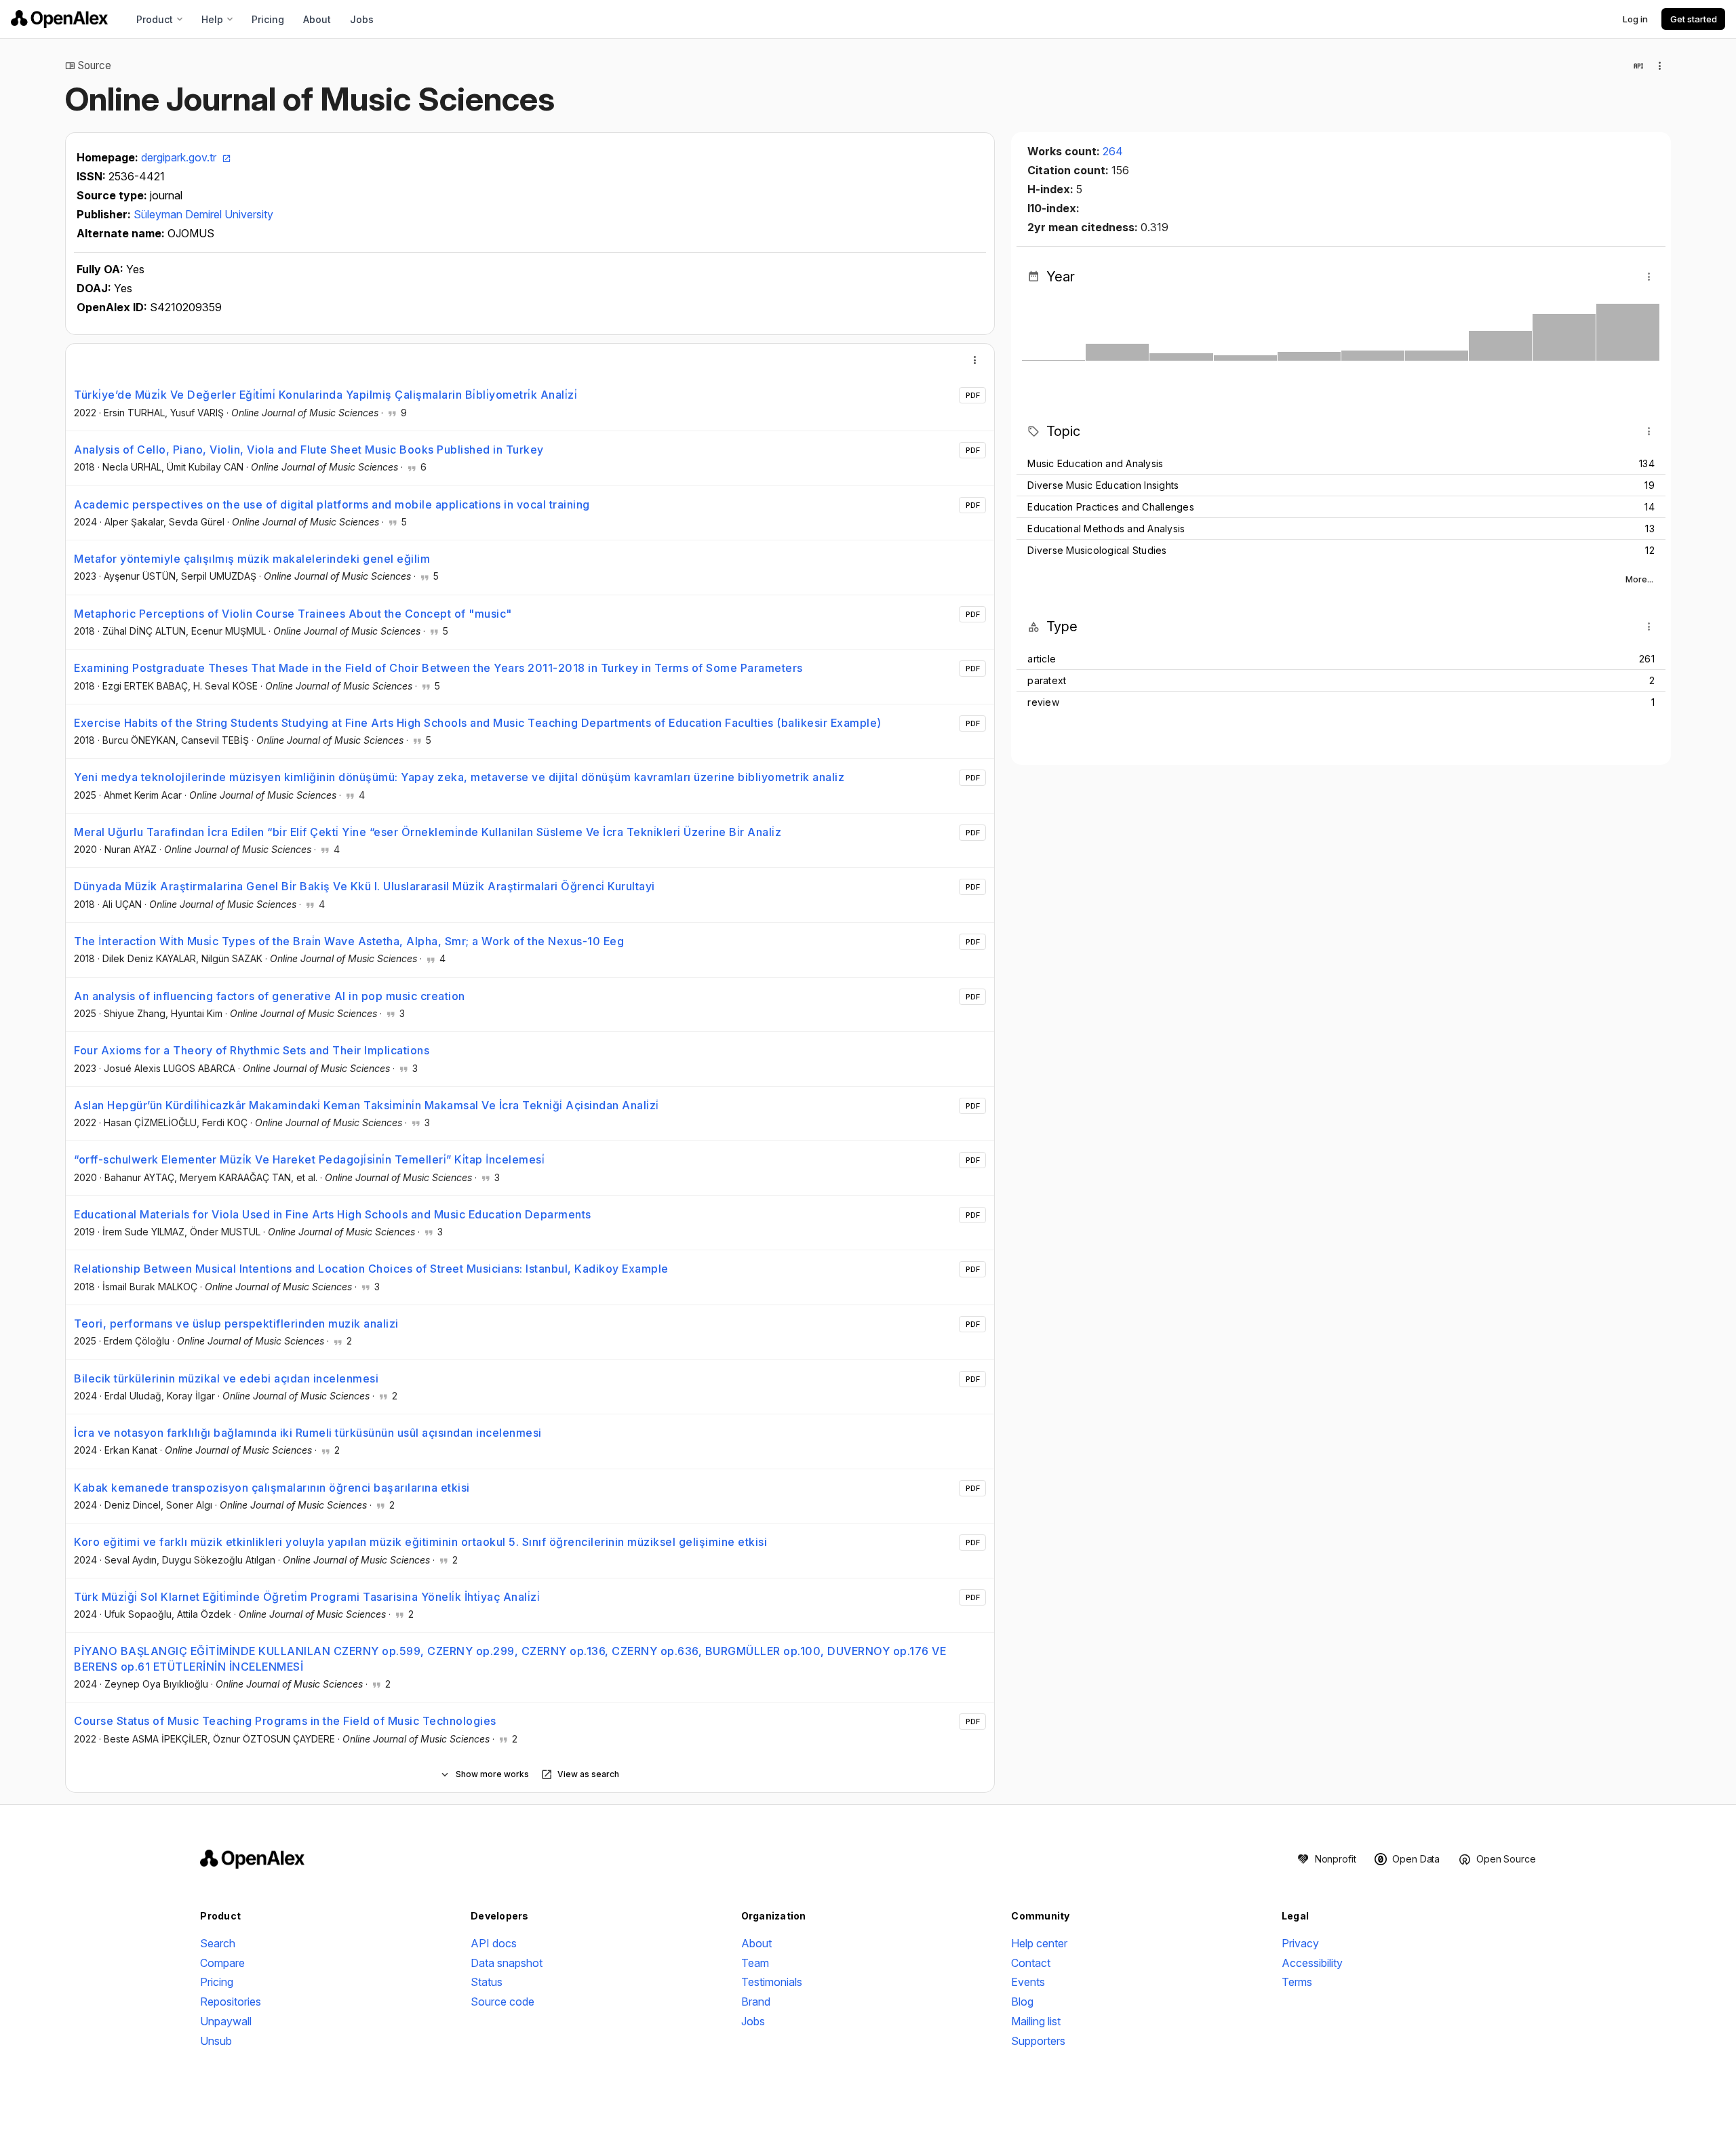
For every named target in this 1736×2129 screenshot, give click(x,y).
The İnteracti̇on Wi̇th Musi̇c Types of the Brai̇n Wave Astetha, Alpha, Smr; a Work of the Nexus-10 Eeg (349, 941)
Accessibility (1312, 1963)
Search (218, 1943)
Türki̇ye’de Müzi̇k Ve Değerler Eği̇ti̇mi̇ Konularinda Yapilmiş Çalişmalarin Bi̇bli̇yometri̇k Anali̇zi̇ (325, 395)
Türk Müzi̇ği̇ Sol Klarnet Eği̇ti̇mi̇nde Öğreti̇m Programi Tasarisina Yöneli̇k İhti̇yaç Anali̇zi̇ (307, 1597)
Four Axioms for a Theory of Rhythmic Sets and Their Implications (252, 1050)
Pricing (268, 19)
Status (487, 1982)
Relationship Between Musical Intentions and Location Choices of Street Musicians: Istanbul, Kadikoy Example (371, 1269)
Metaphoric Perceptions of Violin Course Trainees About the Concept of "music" (293, 614)
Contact (1031, 1963)
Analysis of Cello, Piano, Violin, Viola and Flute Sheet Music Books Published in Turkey (309, 450)
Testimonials (772, 1982)
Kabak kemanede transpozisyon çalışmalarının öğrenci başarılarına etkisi (272, 1488)
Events (1028, 1982)
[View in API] (1638, 66)
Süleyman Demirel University (203, 214)
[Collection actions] (1660, 66)
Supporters (1038, 2041)
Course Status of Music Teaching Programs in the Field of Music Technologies (285, 1721)
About (317, 19)
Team (755, 1963)
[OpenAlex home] (59, 19)
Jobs (362, 19)
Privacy (1300, 1943)
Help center (1039, 1943)
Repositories (231, 2002)
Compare (222, 1963)
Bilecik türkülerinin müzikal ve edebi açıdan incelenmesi (226, 1378)
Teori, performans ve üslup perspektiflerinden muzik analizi (236, 1324)
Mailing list (1036, 2021)
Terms (1297, 1982)
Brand (756, 2002)
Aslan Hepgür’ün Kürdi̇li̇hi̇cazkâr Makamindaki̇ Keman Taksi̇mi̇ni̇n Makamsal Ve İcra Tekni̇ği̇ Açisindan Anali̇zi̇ (367, 1105)
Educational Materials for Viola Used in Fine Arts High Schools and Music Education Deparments (333, 1214)
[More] (975, 360)
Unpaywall (226, 2021)
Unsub (216, 2041)
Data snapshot (507, 1963)
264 (1113, 151)
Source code (502, 2002)
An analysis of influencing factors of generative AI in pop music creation (270, 996)
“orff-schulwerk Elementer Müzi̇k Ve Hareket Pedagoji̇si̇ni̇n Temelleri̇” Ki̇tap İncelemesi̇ (309, 1159)
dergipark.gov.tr (180, 157)
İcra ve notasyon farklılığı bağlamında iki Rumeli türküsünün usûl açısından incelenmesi (308, 1433)
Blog (1022, 2002)
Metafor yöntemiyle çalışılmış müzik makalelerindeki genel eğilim (252, 559)
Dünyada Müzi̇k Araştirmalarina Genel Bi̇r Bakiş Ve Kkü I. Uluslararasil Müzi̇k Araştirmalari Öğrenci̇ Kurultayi (364, 886)
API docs (494, 1943)
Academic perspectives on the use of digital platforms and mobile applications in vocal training (332, 504)
